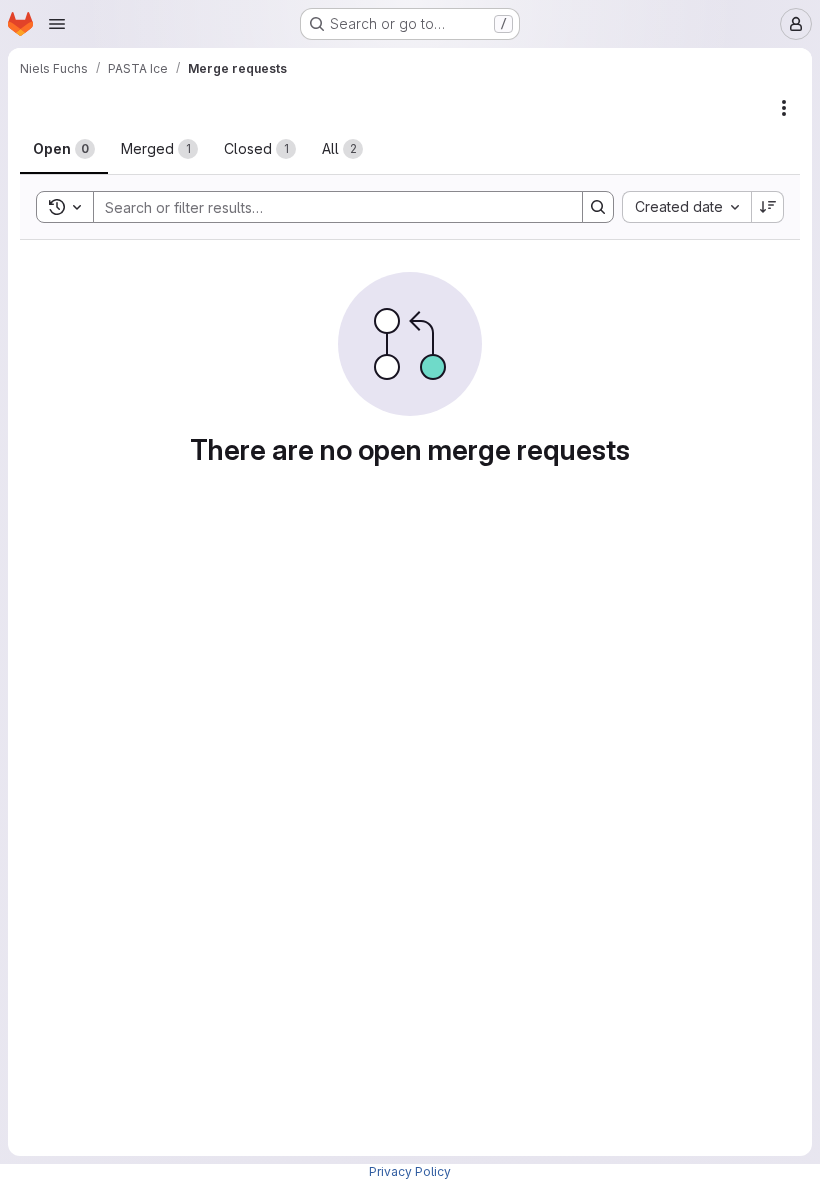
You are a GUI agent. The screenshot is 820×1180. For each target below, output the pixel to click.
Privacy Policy (410, 1171)
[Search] (598, 207)
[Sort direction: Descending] (768, 207)
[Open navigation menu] (57, 24)
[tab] (64, 149)
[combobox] (686, 207)
